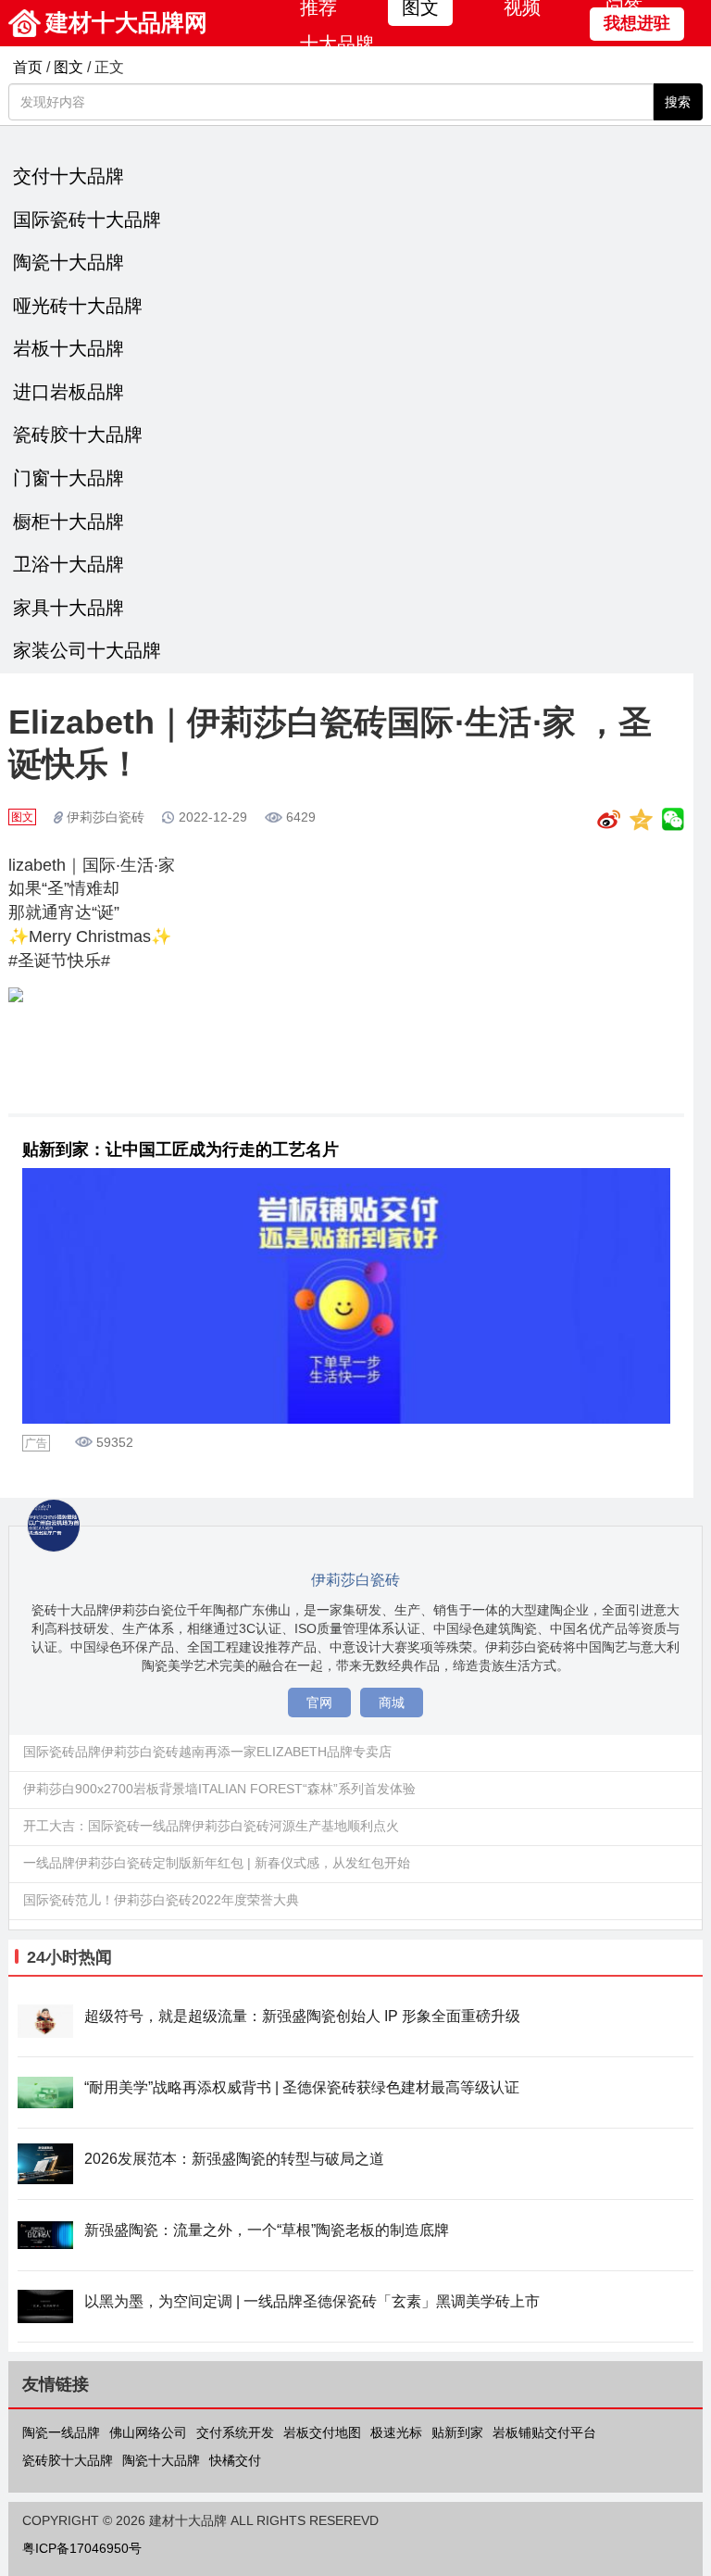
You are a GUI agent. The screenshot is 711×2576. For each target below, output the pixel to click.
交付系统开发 (235, 2432)
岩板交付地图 (322, 2432)
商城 (392, 1703)
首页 (28, 67)
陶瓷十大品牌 (69, 262)
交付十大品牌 (69, 176)
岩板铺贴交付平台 (544, 2432)
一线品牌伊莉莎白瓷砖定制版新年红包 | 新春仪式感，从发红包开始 (217, 1863)
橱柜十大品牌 (69, 521)
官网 (319, 1703)
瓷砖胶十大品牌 (78, 434)
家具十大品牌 (69, 608)
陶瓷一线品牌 (61, 2432)
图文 (69, 67)
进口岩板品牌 (69, 392)
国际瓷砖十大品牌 (87, 220)
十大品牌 (337, 44)
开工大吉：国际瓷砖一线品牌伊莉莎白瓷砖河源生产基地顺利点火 (211, 1826)
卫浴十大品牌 (69, 564)
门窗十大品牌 (69, 478)
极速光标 (396, 2432)
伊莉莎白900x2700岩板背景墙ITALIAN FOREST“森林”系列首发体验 (219, 1789)
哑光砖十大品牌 (78, 306)
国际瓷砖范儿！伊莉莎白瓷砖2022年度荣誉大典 (161, 1900)
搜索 (678, 102)
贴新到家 (457, 2432)
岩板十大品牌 (69, 348)
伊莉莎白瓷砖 (106, 817)
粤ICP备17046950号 (82, 2548)
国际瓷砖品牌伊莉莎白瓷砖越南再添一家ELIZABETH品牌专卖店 (207, 1752)
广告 (36, 1443)
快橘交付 (235, 2460)
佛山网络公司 (148, 2432)
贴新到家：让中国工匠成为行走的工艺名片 (181, 1150)
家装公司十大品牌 (87, 650)
